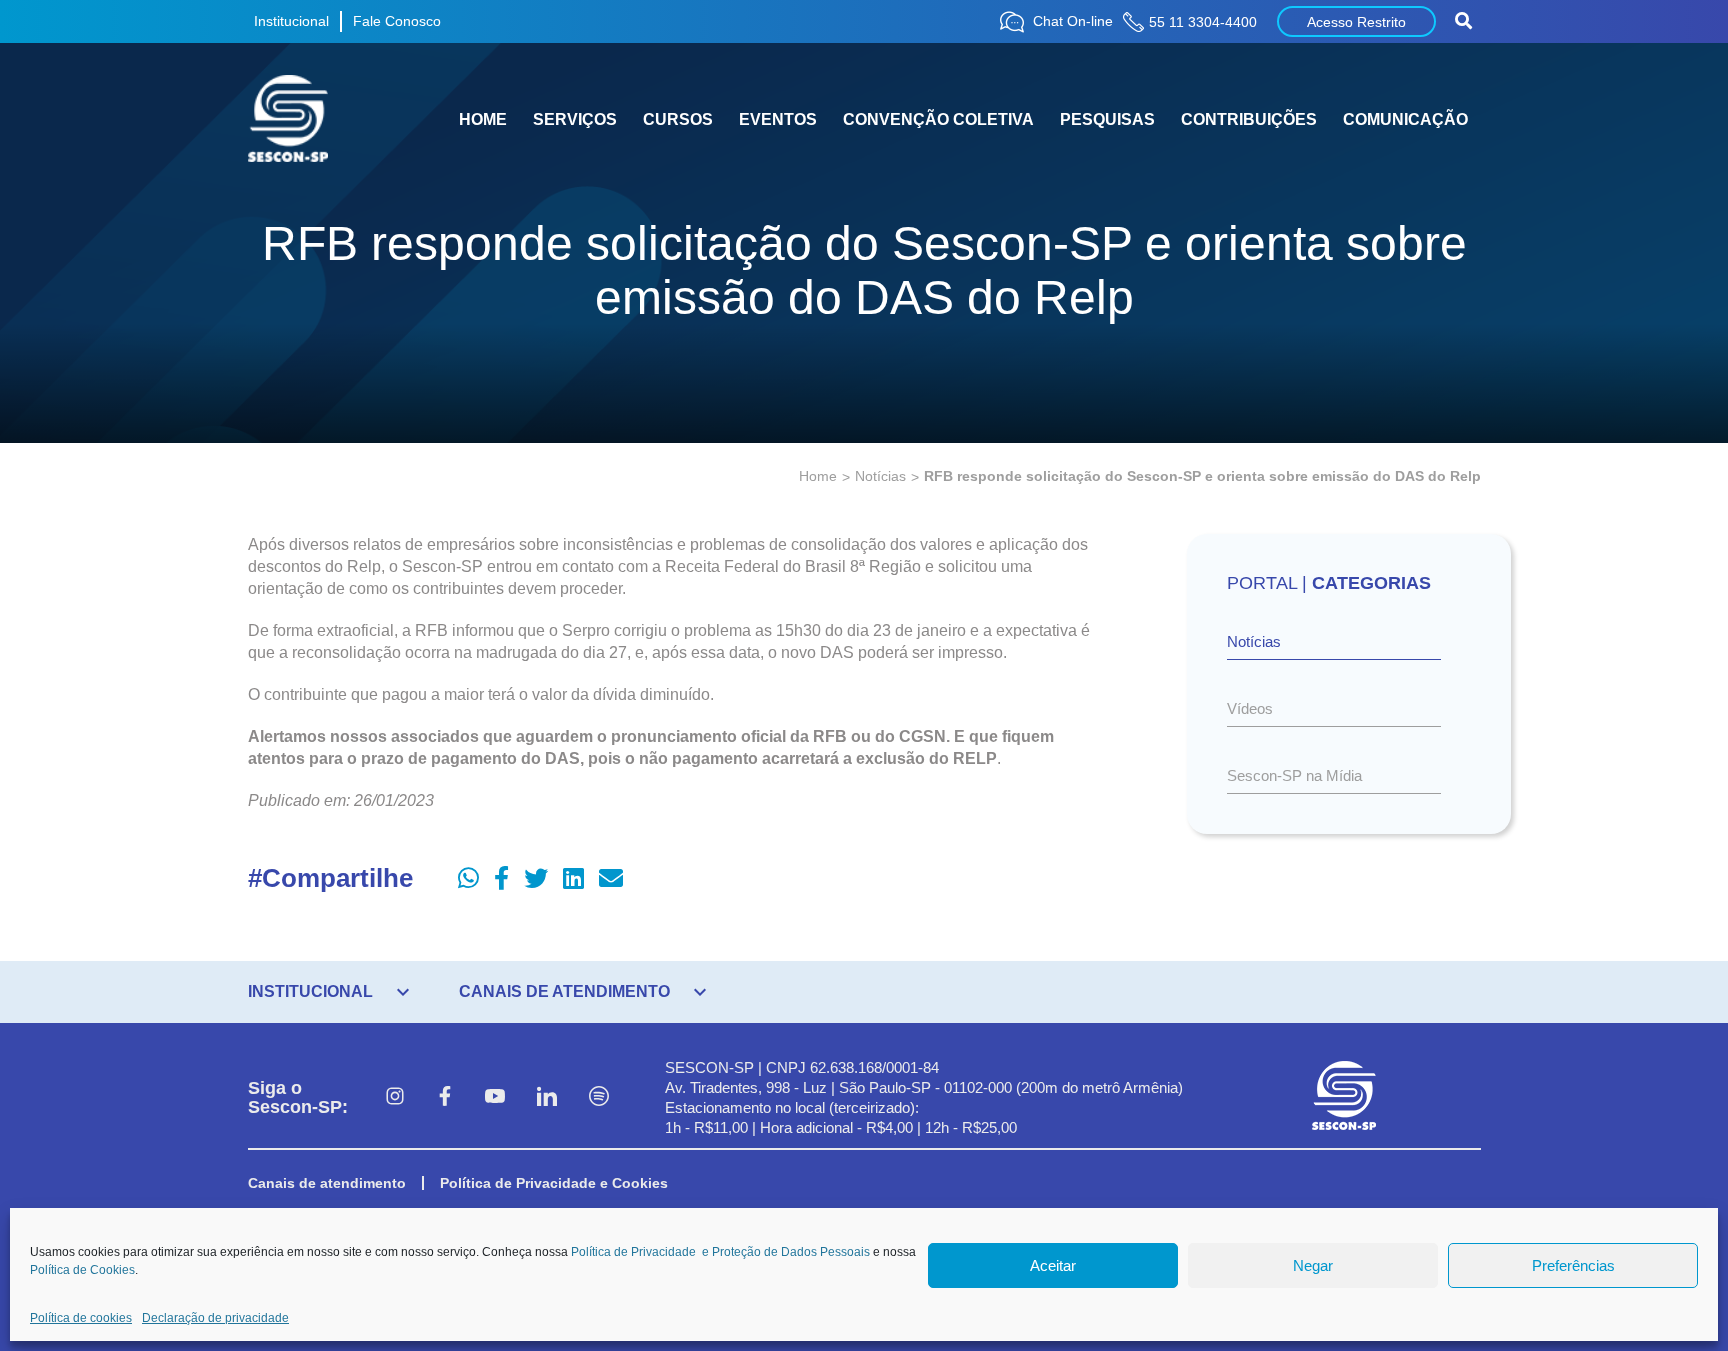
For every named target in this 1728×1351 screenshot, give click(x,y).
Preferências (1573, 1265)
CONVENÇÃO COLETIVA (938, 119)
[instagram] (395, 1098)
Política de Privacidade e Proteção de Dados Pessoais (720, 1252)
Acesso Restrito (1356, 22)
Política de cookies (81, 1318)
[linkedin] (547, 1098)
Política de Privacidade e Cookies (554, 1183)
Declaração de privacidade (215, 1318)
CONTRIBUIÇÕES (1249, 119)
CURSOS (678, 119)
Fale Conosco (397, 21)
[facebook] (445, 1098)
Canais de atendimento (327, 1183)
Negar (1313, 1265)
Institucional (291, 21)
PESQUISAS (1107, 119)
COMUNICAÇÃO (1405, 119)
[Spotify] (599, 1098)
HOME (483, 119)
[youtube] (495, 1098)
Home (818, 476)
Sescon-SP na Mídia (1294, 775)
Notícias (880, 476)
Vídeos (1250, 708)
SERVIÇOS (575, 119)
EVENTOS (778, 119)
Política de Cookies (82, 1270)
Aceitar (1053, 1265)
